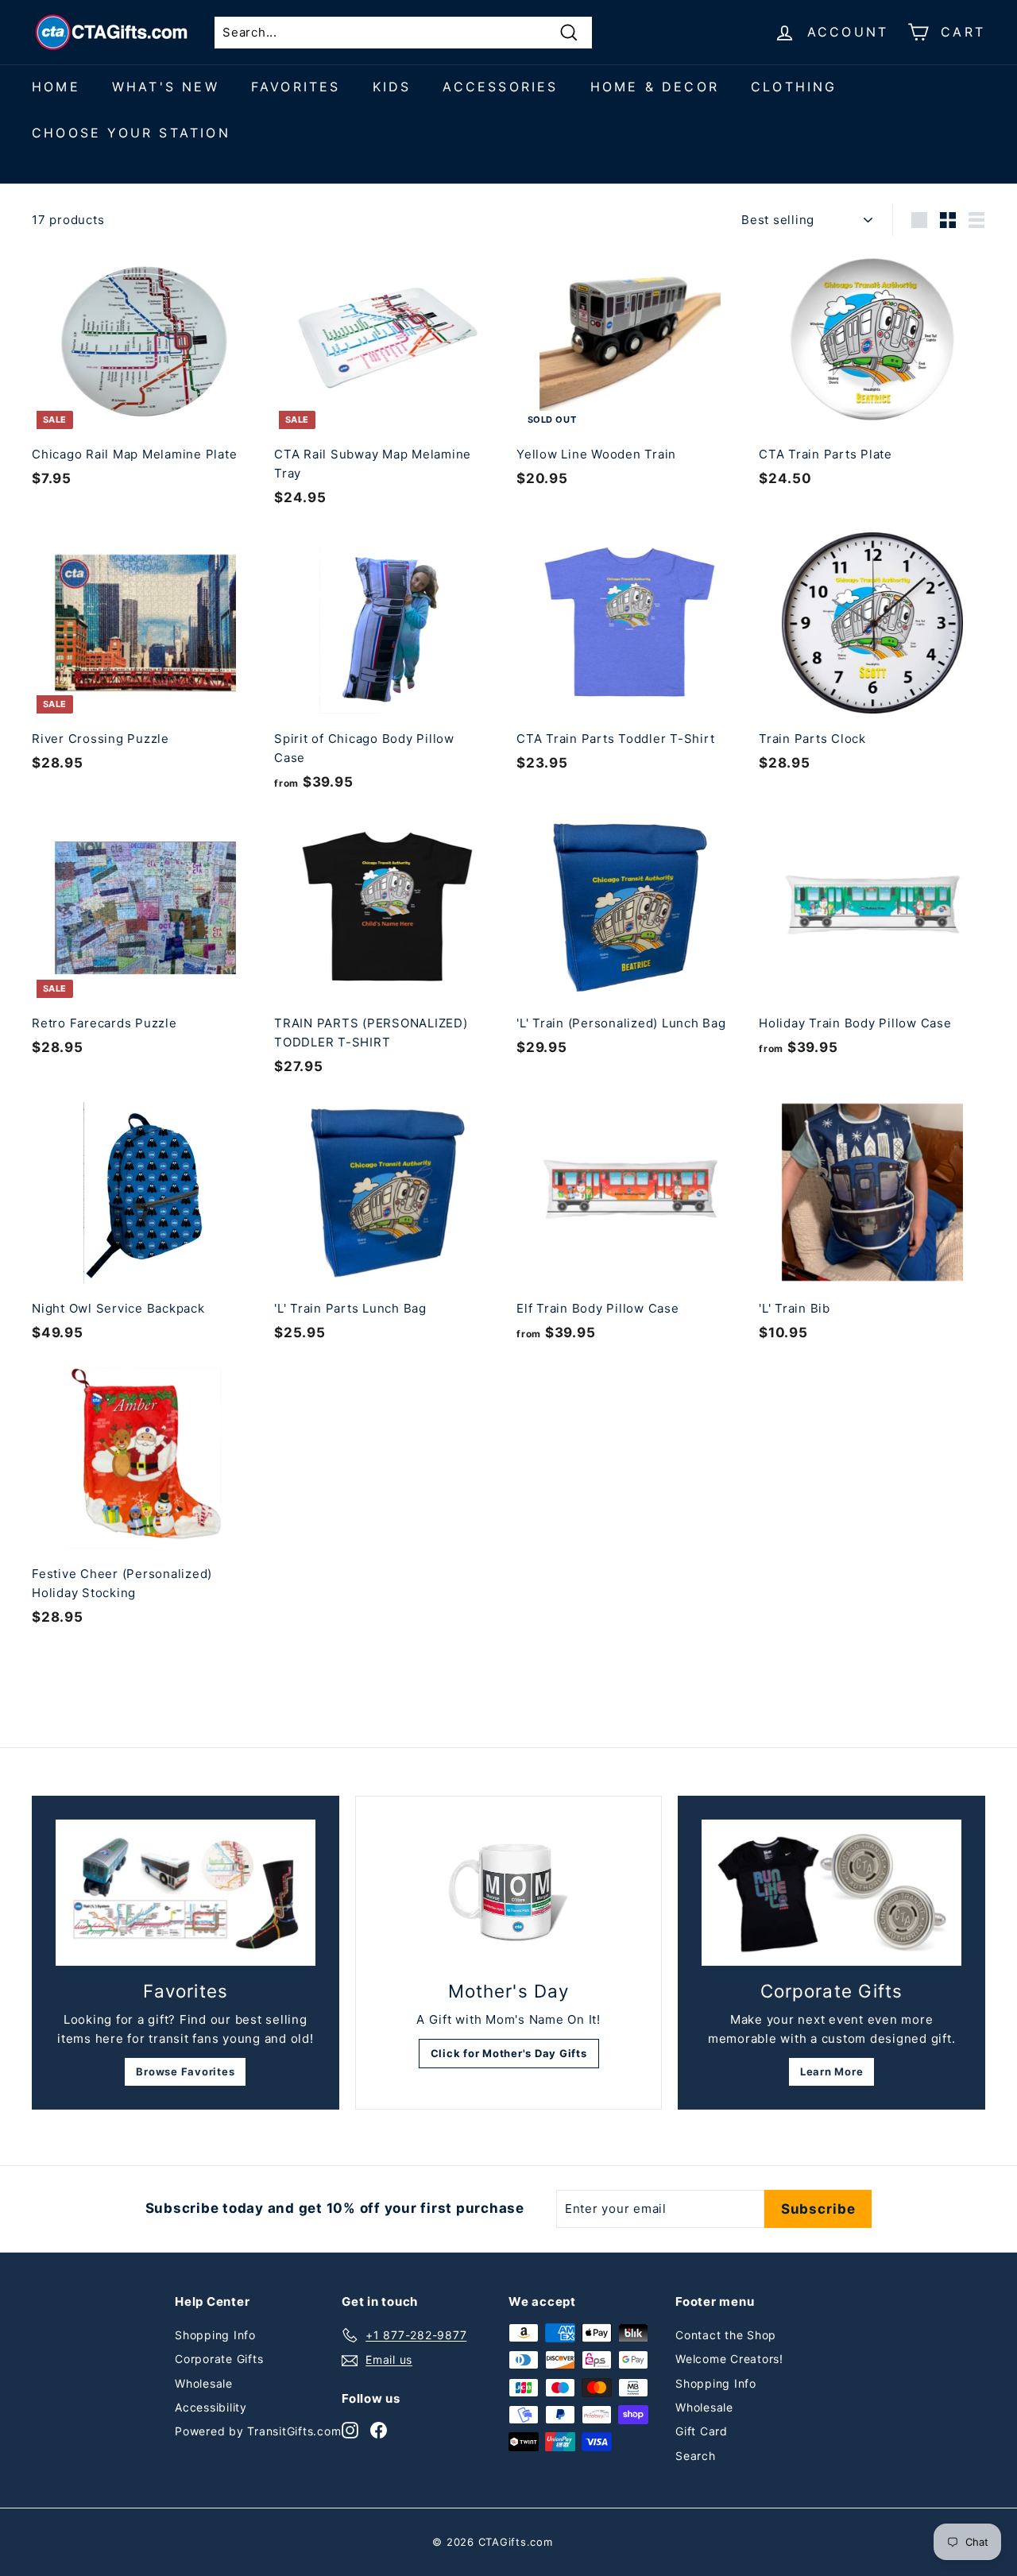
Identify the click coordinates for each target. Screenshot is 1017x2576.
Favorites (296, 87)
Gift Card (702, 2431)
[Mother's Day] (509, 1893)
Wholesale (204, 2383)
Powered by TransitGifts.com (258, 2431)
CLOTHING (794, 87)
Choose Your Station (131, 133)
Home (56, 87)
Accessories (500, 87)
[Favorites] (186, 1893)
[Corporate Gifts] (831, 1893)
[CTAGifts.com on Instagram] (350, 2429)
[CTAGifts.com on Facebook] (379, 2429)
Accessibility (211, 2407)
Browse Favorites (185, 2071)
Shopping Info (215, 2335)
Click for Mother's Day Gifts (509, 2053)
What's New (166, 87)
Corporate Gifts (219, 2359)
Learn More (832, 2071)
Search (696, 2456)
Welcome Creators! (729, 2359)
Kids (392, 87)
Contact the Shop (726, 2335)
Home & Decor (655, 87)
